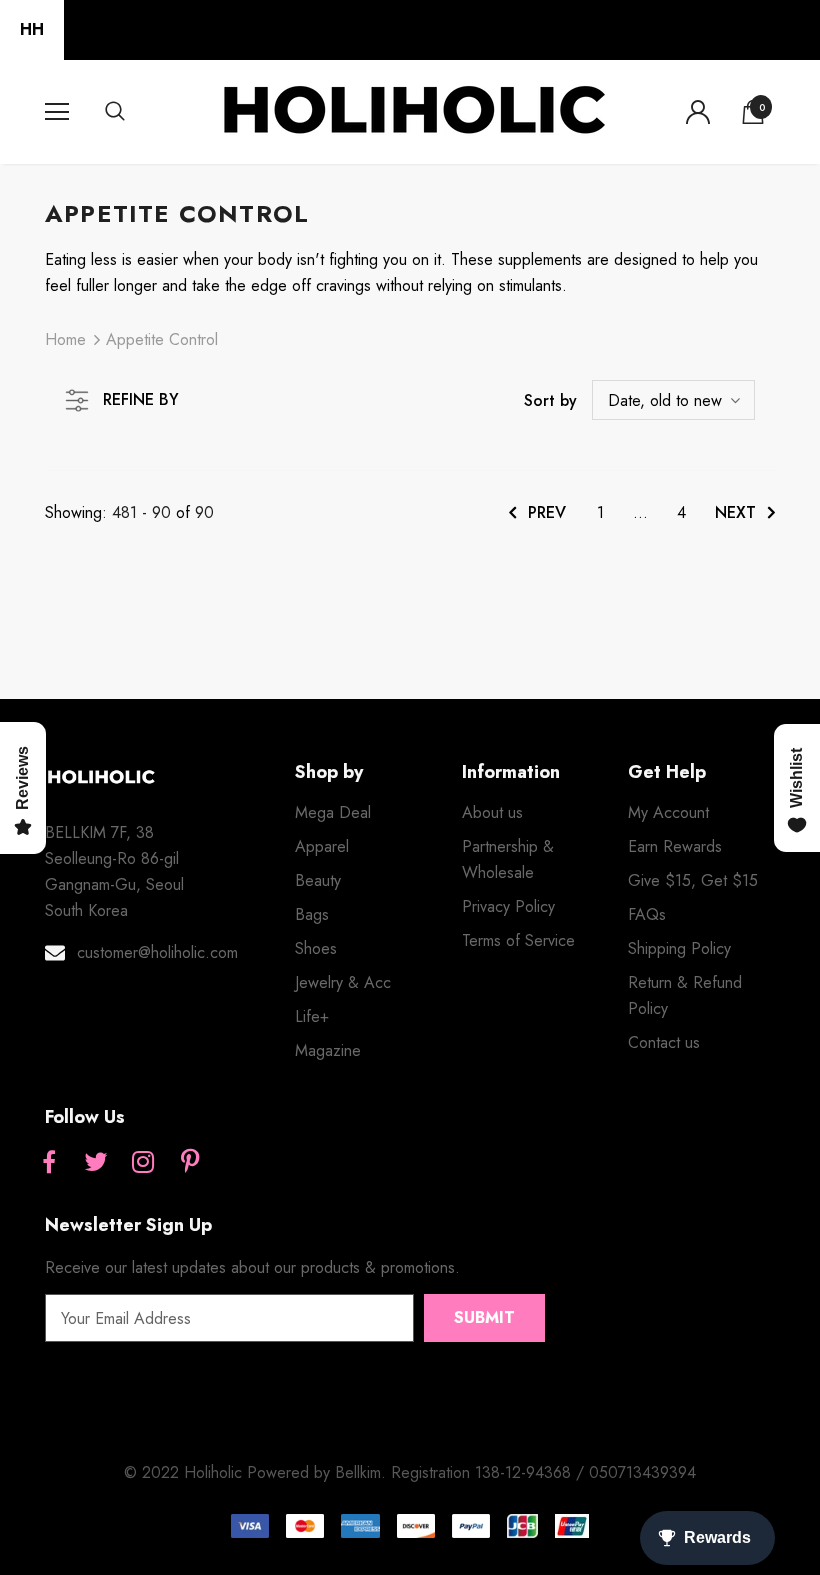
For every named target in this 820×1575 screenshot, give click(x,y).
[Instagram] (143, 1163)
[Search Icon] (135, 112)
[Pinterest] (190, 1163)
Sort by (550, 400)
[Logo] (413, 111)
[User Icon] (698, 112)
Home (65, 339)
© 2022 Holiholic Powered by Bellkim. (257, 1472)
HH (32, 29)
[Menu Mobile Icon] (57, 112)
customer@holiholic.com (157, 952)
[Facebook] (49, 1163)
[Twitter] (96, 1163)
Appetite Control (162, 339)
